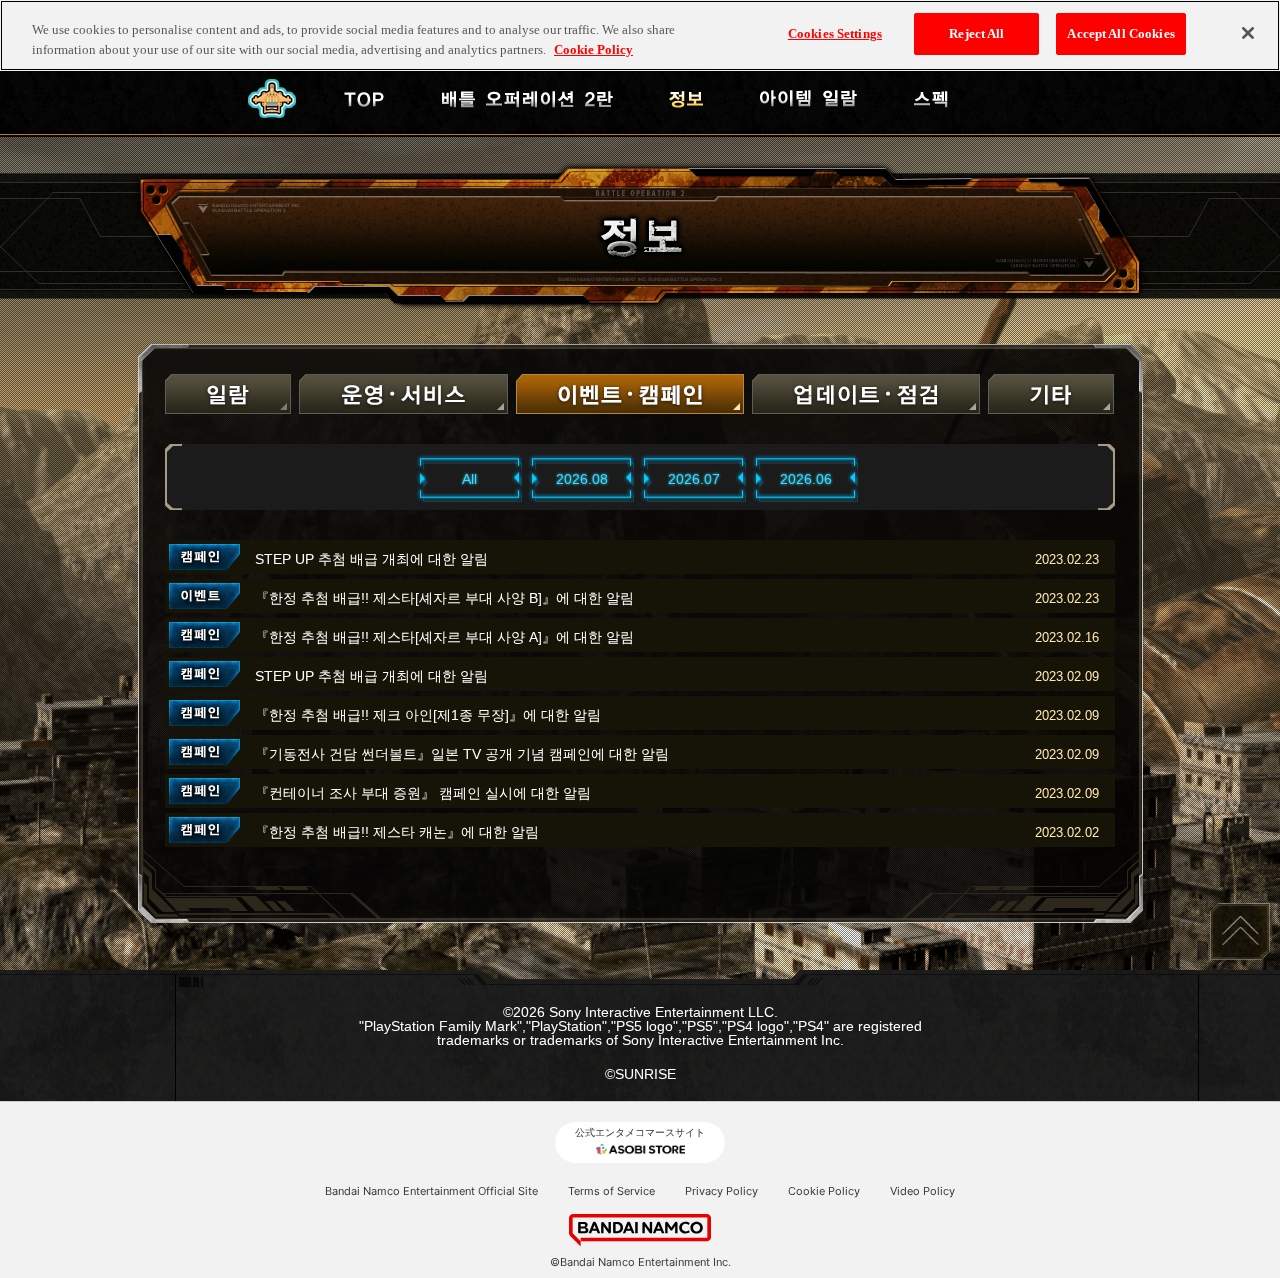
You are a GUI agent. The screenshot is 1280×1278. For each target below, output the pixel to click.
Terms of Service (611, 1191)
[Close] (1248, 33)
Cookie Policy (824, 1191)
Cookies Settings (835, 33)
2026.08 (582, 479)
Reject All (976, 33)
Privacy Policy (721, 1191)
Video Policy (922, 1191)
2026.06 (806, 479)
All (469, 479)
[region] (640, 35)
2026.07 (694, 479)
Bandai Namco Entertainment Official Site (431, 1191)
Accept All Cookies (1120, 33)
